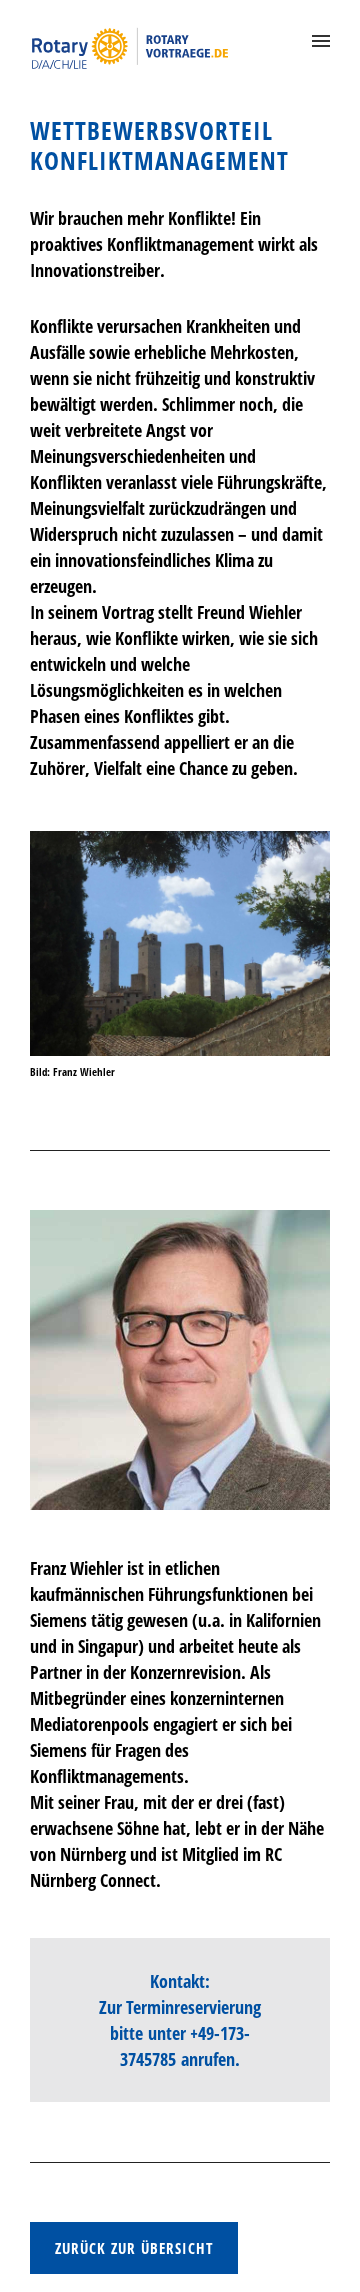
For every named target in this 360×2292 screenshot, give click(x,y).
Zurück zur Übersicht (134, 2248)
